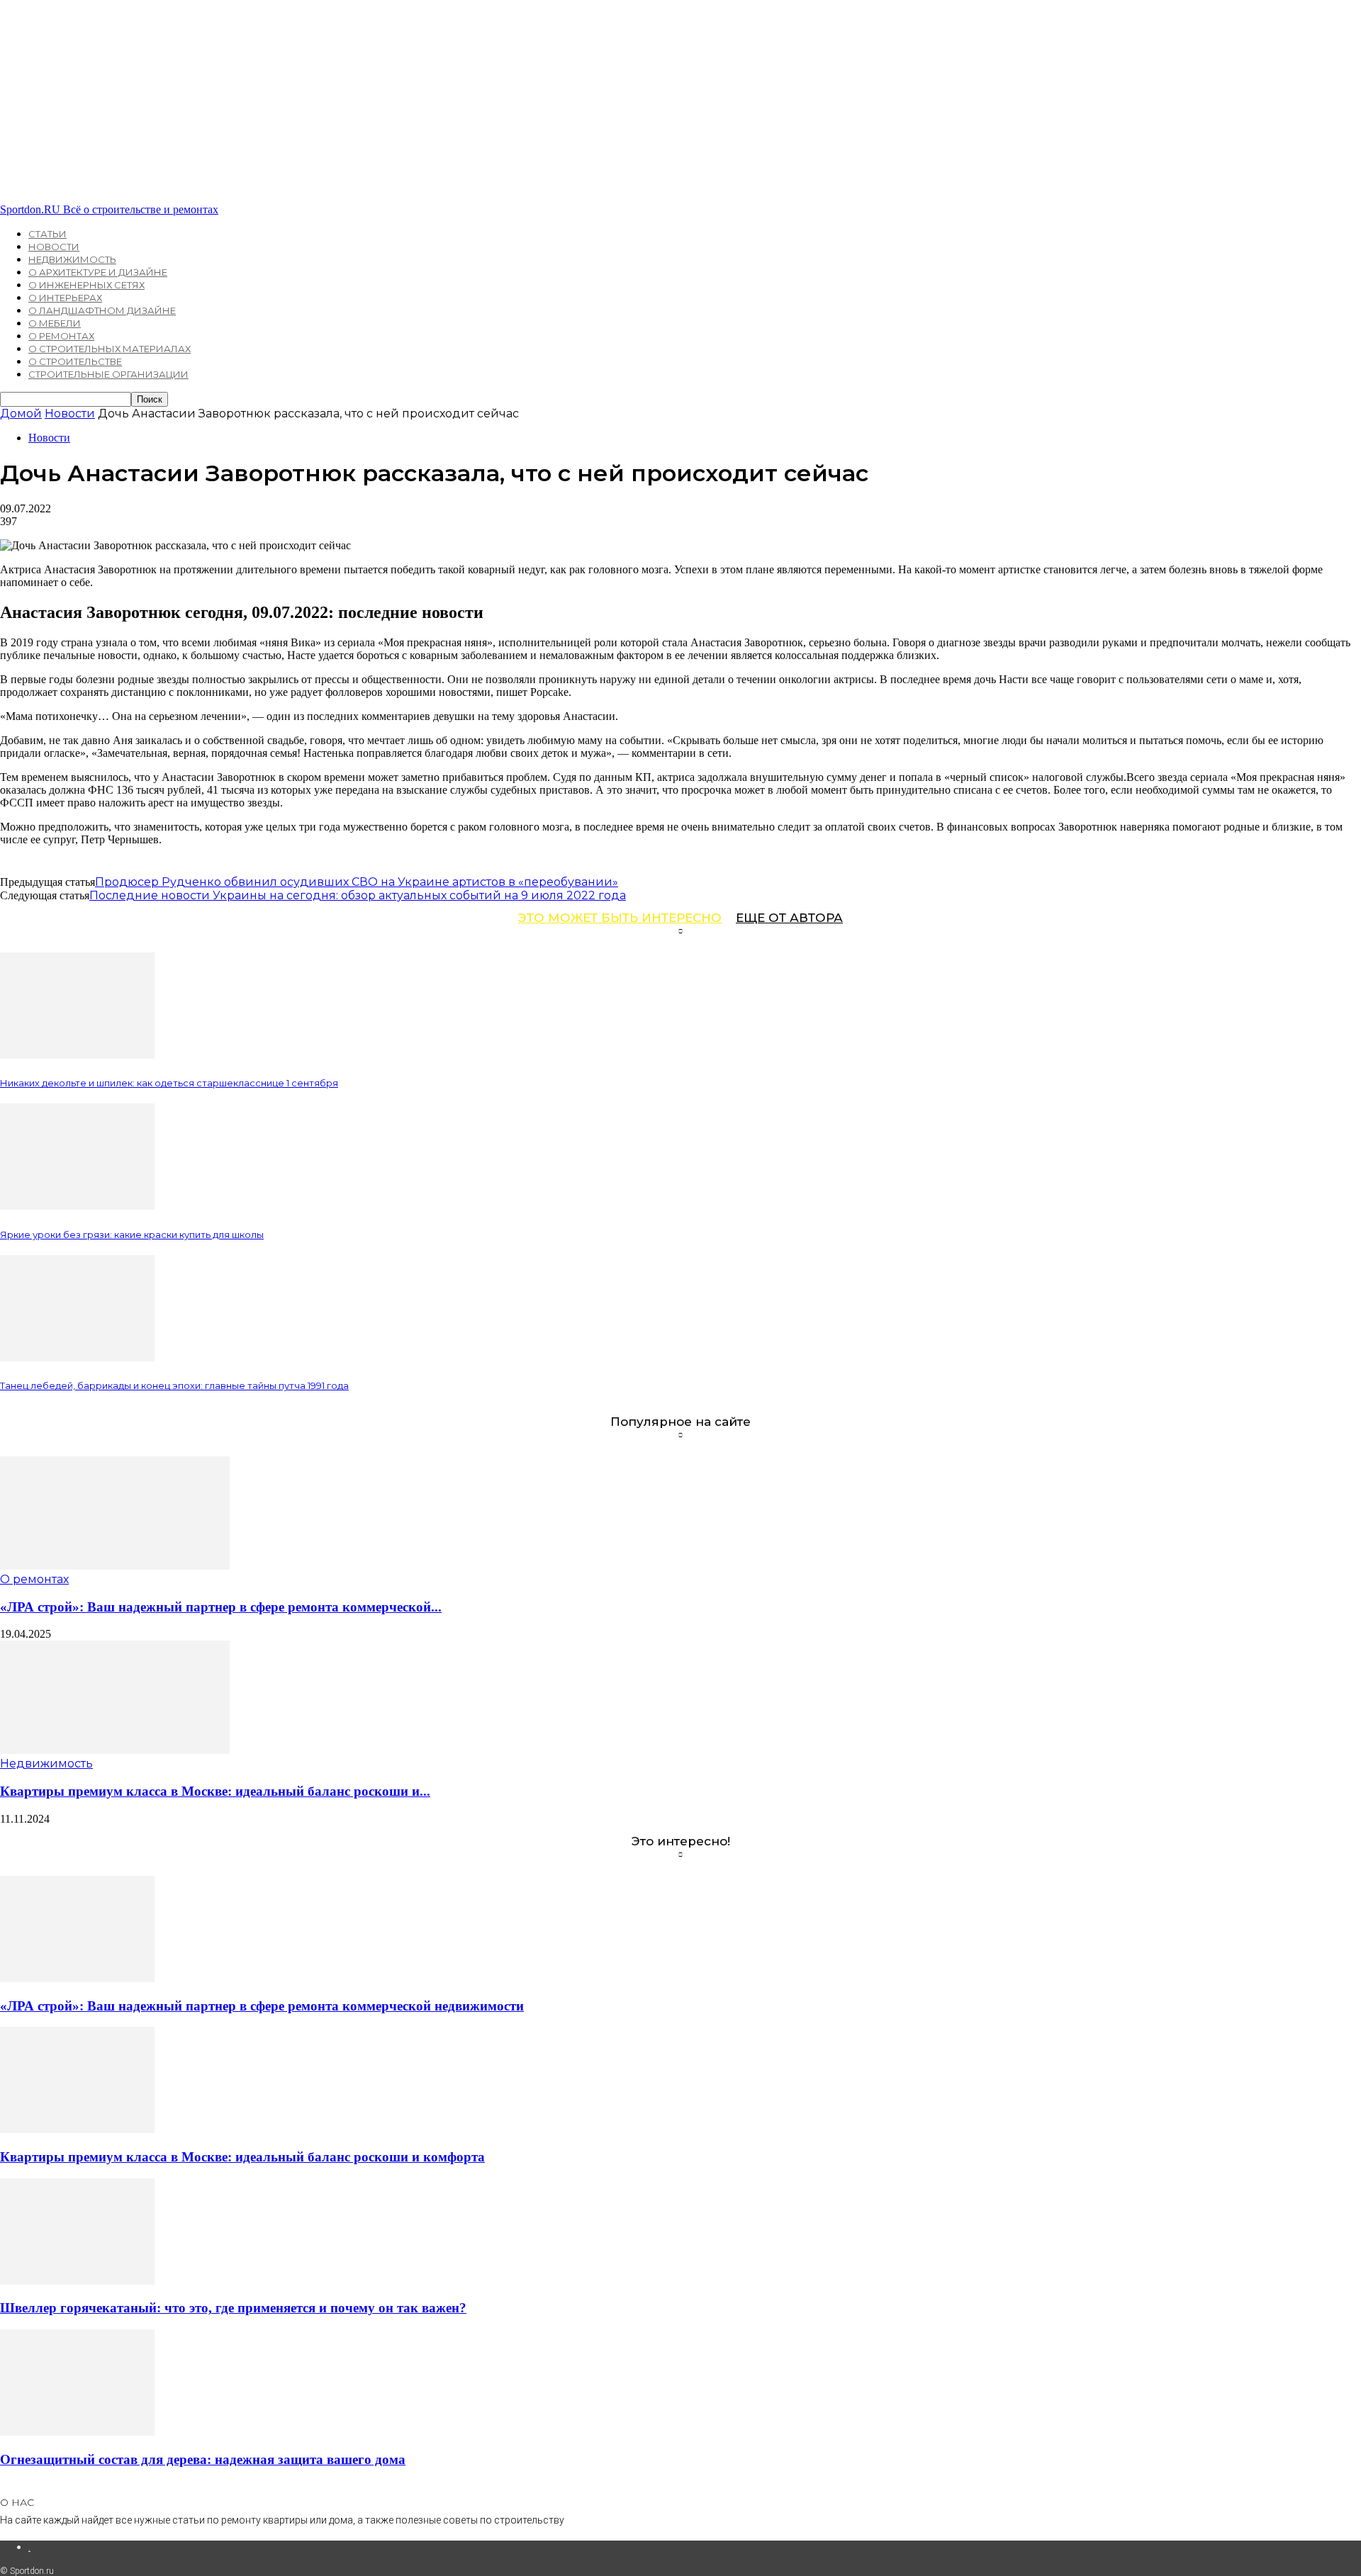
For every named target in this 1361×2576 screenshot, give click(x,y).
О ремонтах (61, 336)
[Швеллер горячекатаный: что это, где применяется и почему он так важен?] (77, 2281)
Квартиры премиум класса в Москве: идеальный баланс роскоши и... (215, 1791)
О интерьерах (65, 298)
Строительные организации (108, 374)
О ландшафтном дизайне (102, 310)
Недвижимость (72, 259)
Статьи (47, 234)
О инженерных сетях (86, 285)
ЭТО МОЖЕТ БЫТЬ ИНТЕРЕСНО (620, 918)
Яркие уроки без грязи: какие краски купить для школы (132, 1234)
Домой (21, 414)
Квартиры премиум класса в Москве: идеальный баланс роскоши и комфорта (242, 2157)
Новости (54, 247)
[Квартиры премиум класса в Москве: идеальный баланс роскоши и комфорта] (115, 1750)
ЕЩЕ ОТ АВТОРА (789, 918)
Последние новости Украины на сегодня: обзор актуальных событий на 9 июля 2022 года (358, 895)
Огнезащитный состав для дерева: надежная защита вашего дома (203, 2459)
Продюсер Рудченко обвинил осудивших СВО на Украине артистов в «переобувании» (357, 882)
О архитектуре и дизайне (98, 272)
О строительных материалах (110, 349)
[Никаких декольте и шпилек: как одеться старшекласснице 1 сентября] (77, 1055)
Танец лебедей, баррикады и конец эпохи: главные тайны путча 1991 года (174, 1385)
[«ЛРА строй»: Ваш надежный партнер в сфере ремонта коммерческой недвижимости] (115, 1566)
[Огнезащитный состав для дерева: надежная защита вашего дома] (77, 2432)
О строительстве (75, 361)
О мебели (55, 323)
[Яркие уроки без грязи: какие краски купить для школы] (77, 1206)
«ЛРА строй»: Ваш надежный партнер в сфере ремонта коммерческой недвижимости (262, 2006)
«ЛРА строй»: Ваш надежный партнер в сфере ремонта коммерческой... (221, 1607)
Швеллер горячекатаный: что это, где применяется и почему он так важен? (233, 2308)
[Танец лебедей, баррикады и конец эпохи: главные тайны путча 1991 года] (77, 1357)
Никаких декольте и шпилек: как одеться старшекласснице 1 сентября (169, 1083)
